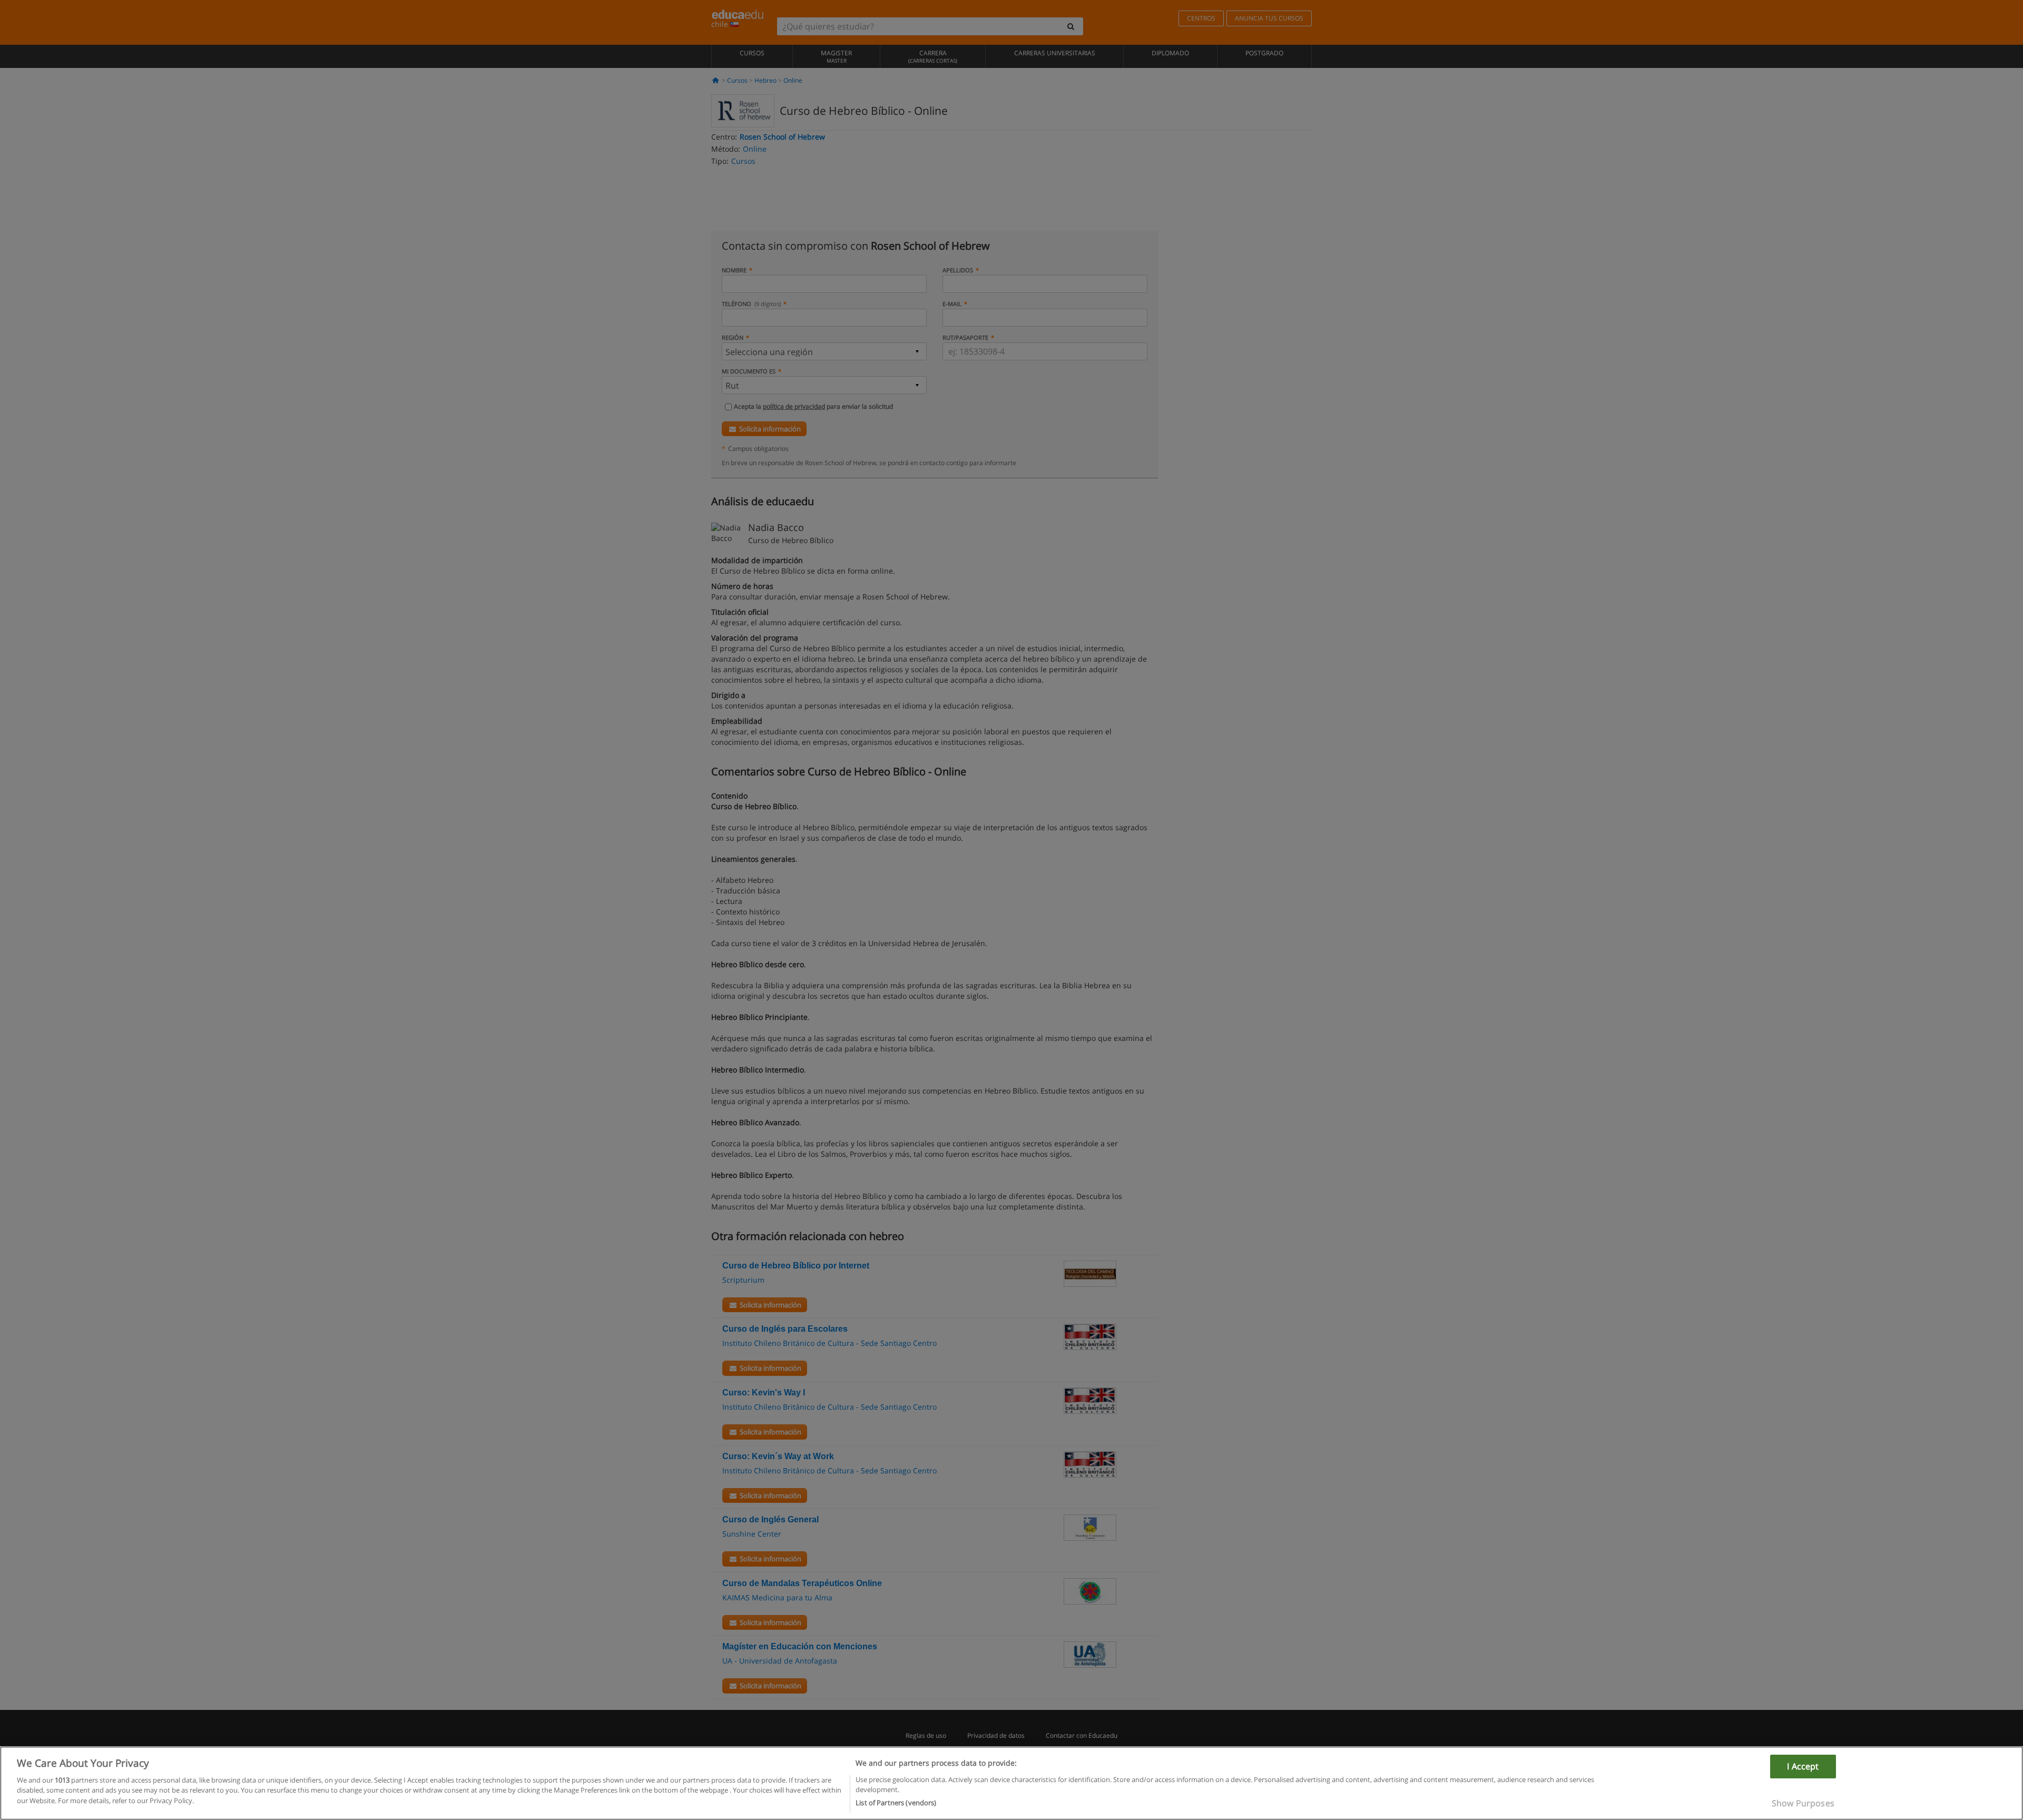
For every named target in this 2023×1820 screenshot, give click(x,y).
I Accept (1803, 1766)
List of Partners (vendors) (896, 1803)
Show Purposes (1803, 1803)
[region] (1011, 1783)
